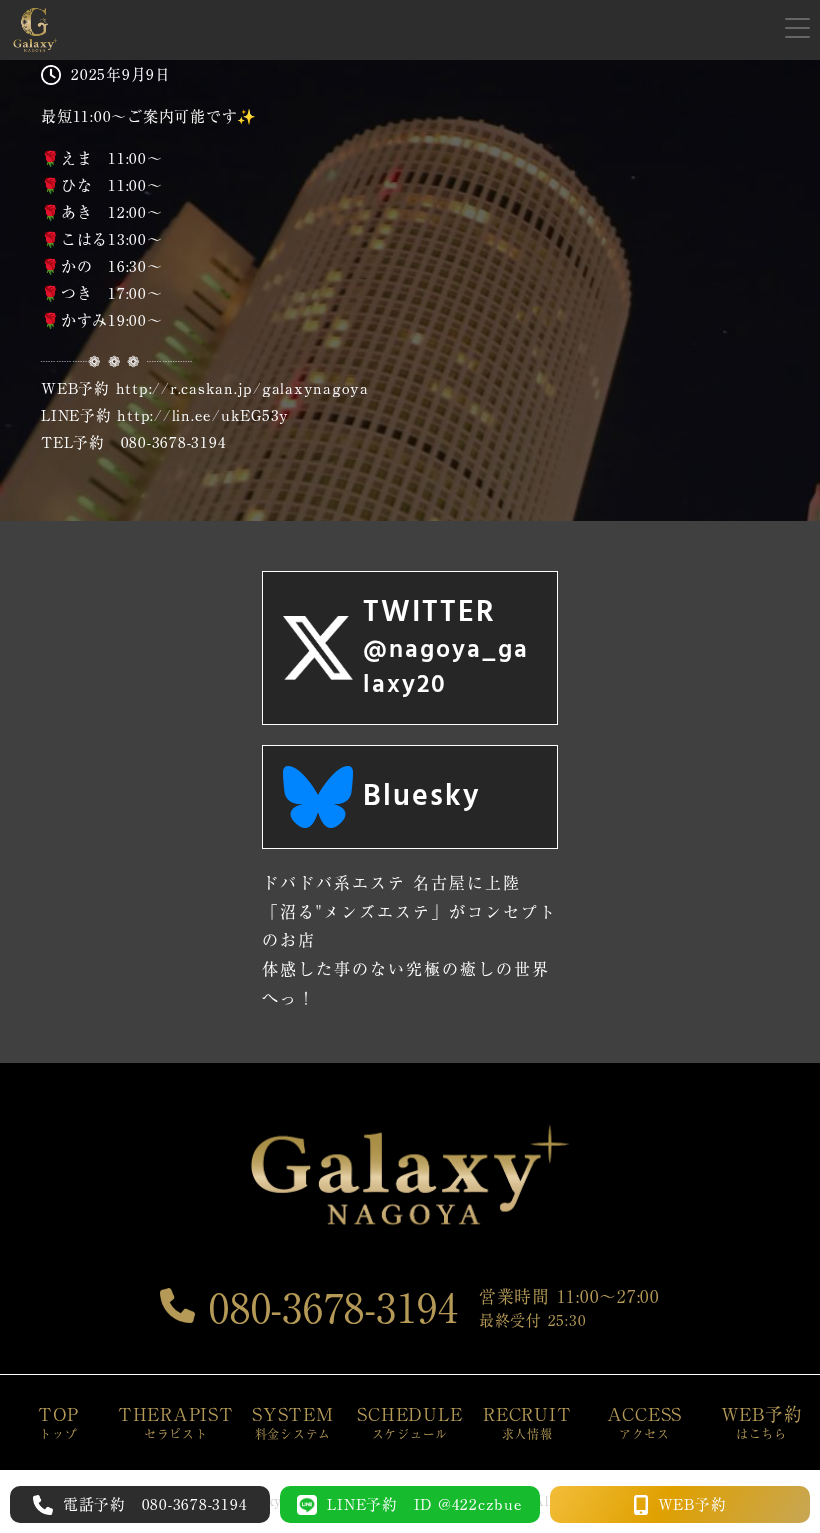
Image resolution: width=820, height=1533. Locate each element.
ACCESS (645, 1422)
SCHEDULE (409, 1422)
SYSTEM (293, 1422)
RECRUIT (527, 1422)
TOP (58, 1422)
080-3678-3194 (327, 1308)
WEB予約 (762, 1422)
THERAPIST (176, 1422)
